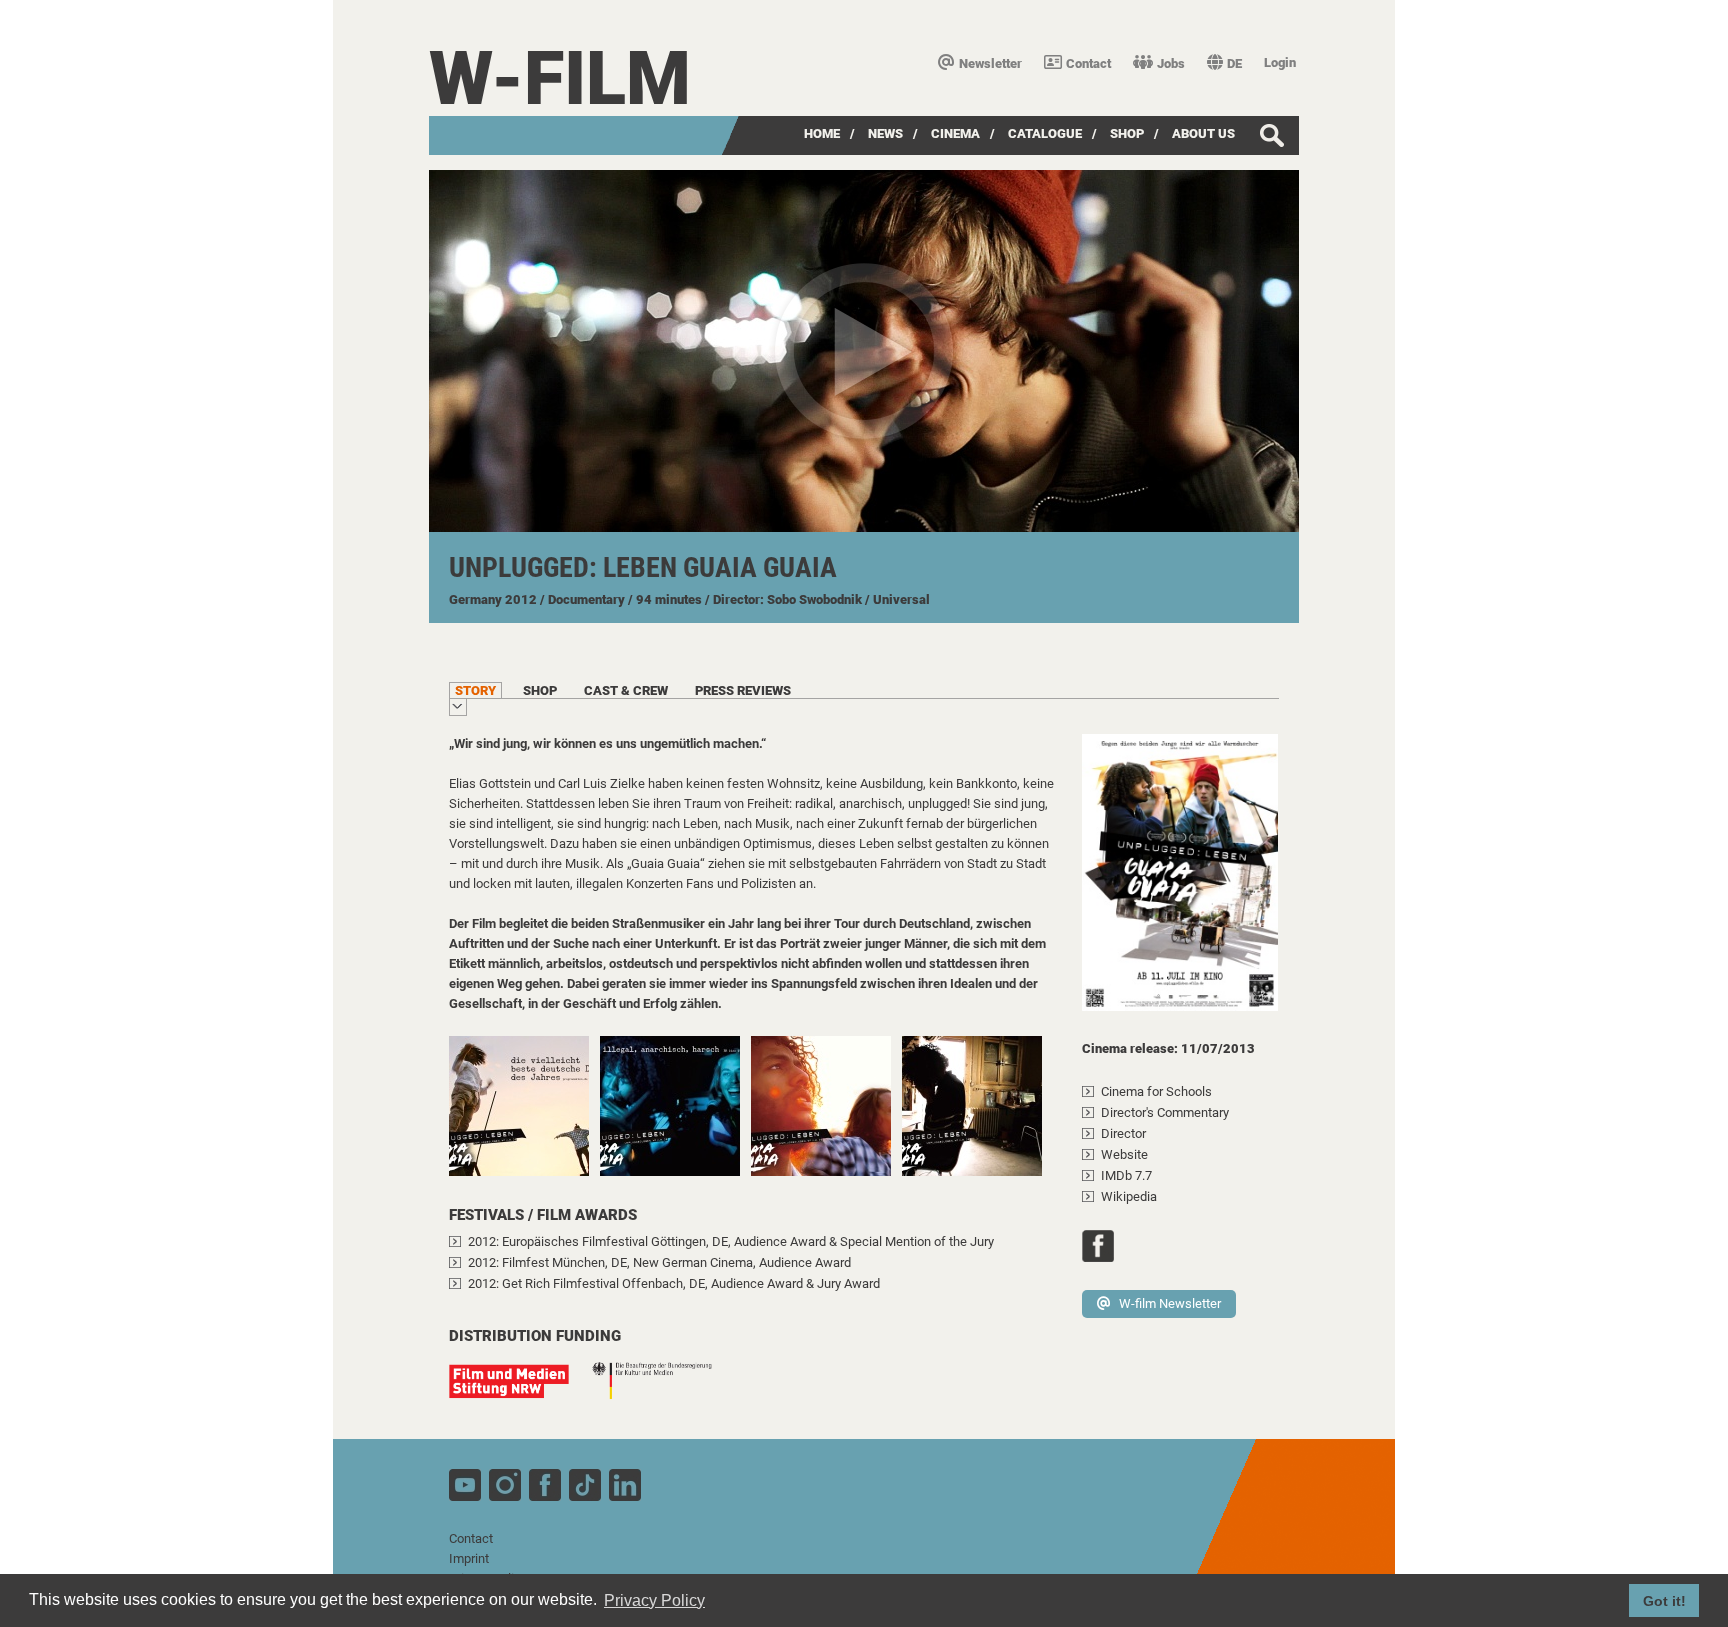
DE (1234, 63)
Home (822, 133)
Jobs (1171, 63)
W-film (560, 78)
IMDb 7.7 (1126, 1175)
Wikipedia (1129, 1196)
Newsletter (990, 63)
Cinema (955, 133)
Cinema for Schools (1156, 1091)
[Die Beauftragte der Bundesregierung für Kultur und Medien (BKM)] (662, 1391)
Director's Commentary (1165, 1112)
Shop (1127, 133)
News (885, 133)
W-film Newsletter (1170, 1303)
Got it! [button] (1664, 1601)
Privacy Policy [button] (654, 1600)
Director (1123, 1133)
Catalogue (1045, 133)
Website (1124, 1154)
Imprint (469, 1558)
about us (1203, 133)
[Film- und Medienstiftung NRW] (519, 1391)
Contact (1088, 63)
